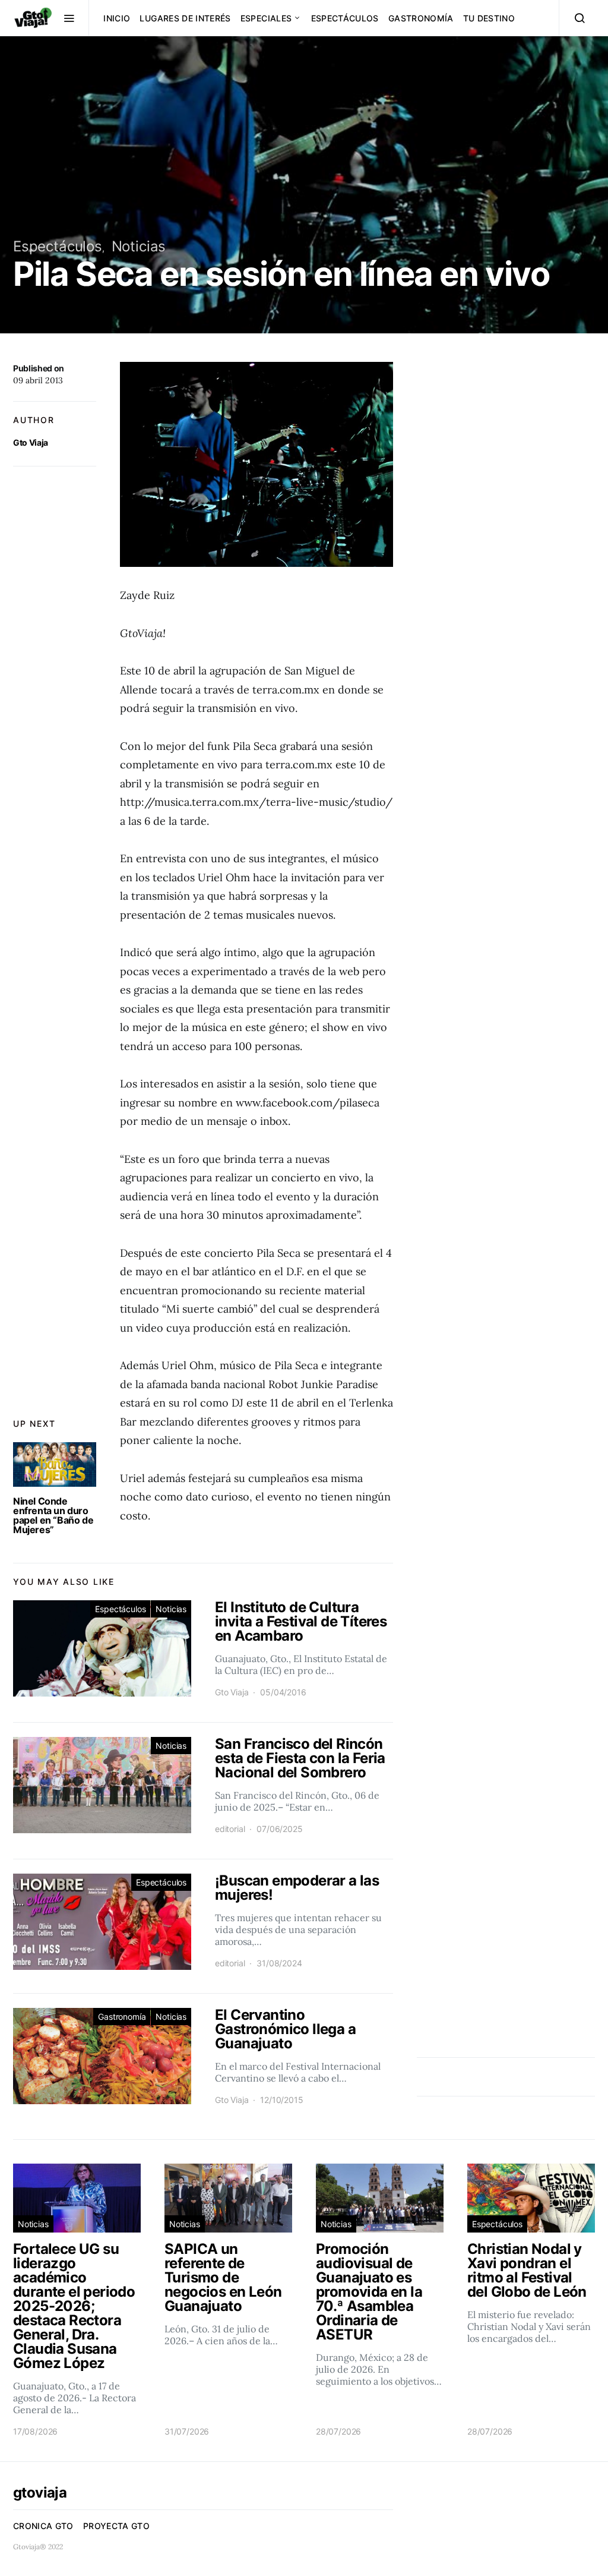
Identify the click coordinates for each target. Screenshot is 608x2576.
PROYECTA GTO (116, 2526)
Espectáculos (345, 18)
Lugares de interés (185, 18)
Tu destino (489, 18)
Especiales (266, 18)
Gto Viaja (31, 442)
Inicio (117, 18)
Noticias (139, 246)
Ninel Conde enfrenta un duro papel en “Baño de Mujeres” (53, 1515)
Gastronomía (421, 18)
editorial (230, 1829)
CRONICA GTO (43, 2526)
